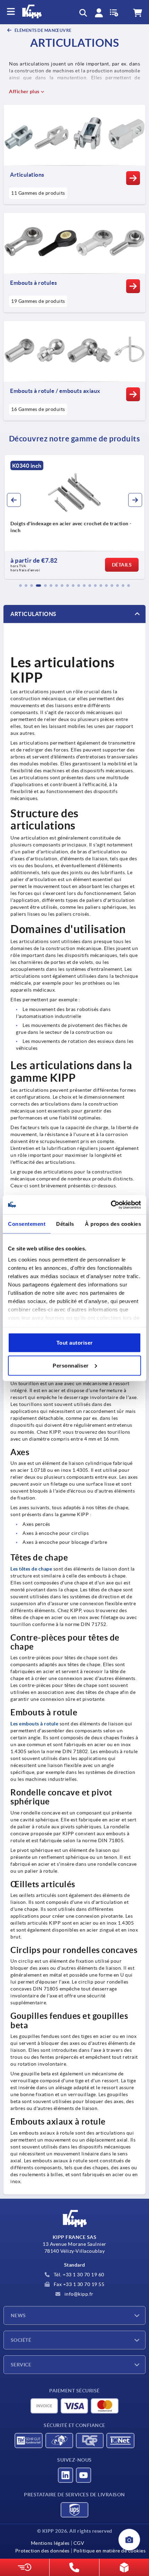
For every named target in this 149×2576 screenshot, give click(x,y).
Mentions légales (50, 2543)
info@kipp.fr (78, 2294)
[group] (74, 517)
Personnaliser (71, 1365)
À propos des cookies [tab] (113, 1224)
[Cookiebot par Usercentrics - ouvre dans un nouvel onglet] (111, 1205)
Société (21, 2340)
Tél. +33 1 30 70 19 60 (78, 2275)
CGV (79, 2543)
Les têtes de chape (31, 1569)
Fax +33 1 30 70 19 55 (78, 2284)
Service (21, 2365)
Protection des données (42, 2551)
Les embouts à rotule (34, 1724)
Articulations (33, 614)
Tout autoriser (75, 1343)
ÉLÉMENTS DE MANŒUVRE (43, 30)
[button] (20, 586)
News (18, 2315)
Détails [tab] (65, 1224)
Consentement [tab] (27, 1224)
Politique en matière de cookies (109, 2551)
